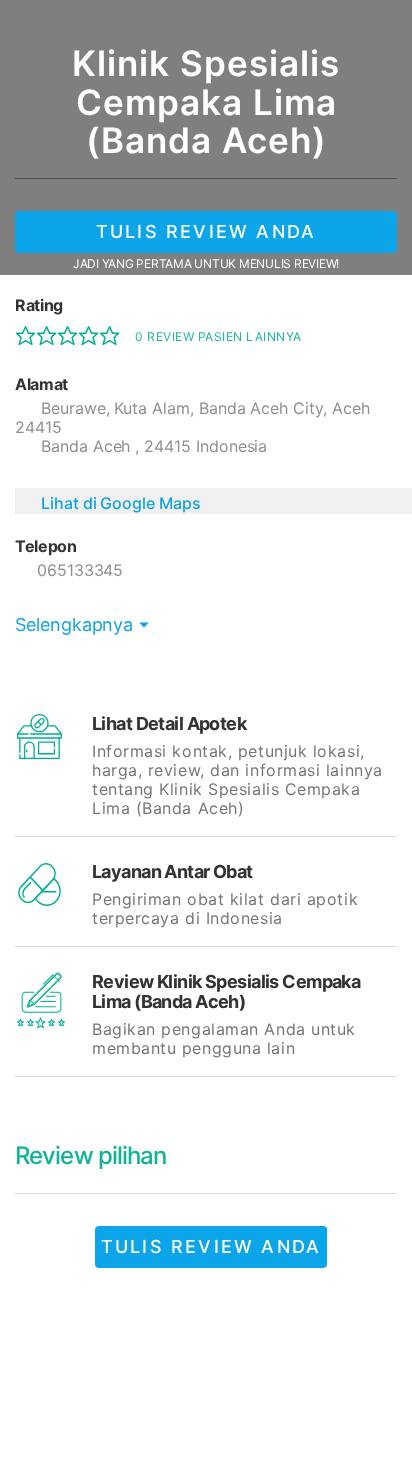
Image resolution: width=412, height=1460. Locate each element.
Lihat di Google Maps (121, 503)
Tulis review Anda (206, 231)
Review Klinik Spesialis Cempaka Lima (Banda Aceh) (226, 991)
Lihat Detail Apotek (169, 723)
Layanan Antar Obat (172, 871)
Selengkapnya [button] (74, 624)
